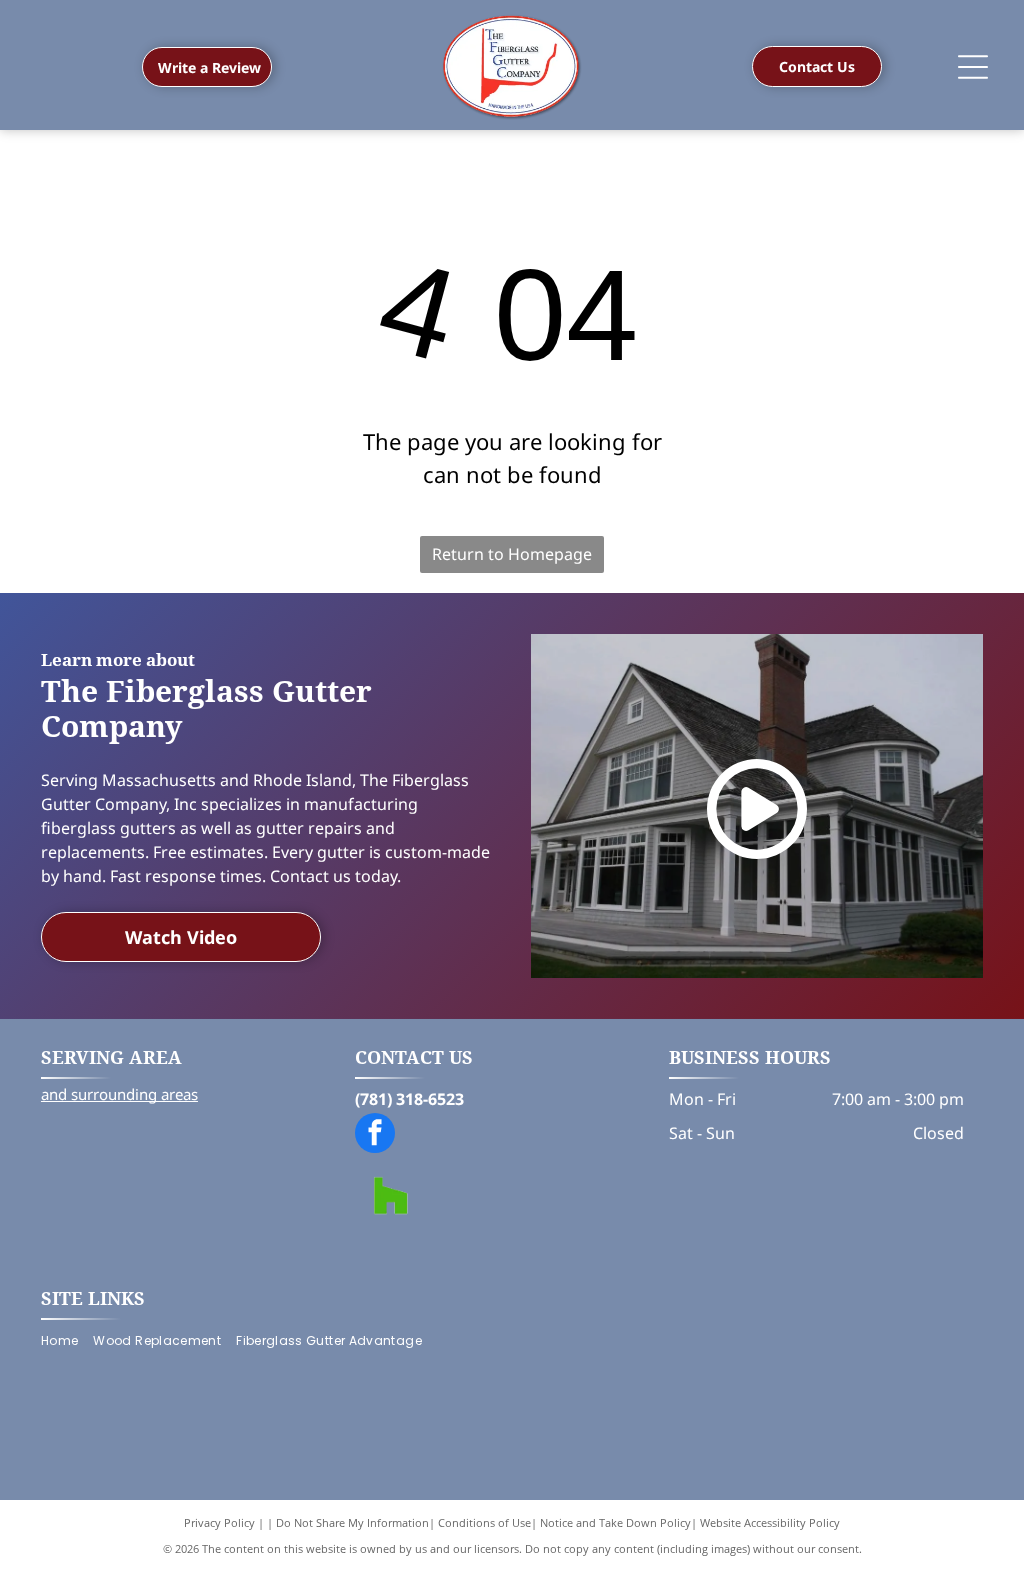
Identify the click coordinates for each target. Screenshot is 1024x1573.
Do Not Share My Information (352, 1522)
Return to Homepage (512, 554)
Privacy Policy (219, 1522)
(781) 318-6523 (409, 1099)
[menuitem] (67, 1341)
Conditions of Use (484, 1522)
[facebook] (375, 1135)
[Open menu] (973, 67)
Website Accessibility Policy (770, 1522)
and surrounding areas (119, 1094)
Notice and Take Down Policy (615, 1522)
